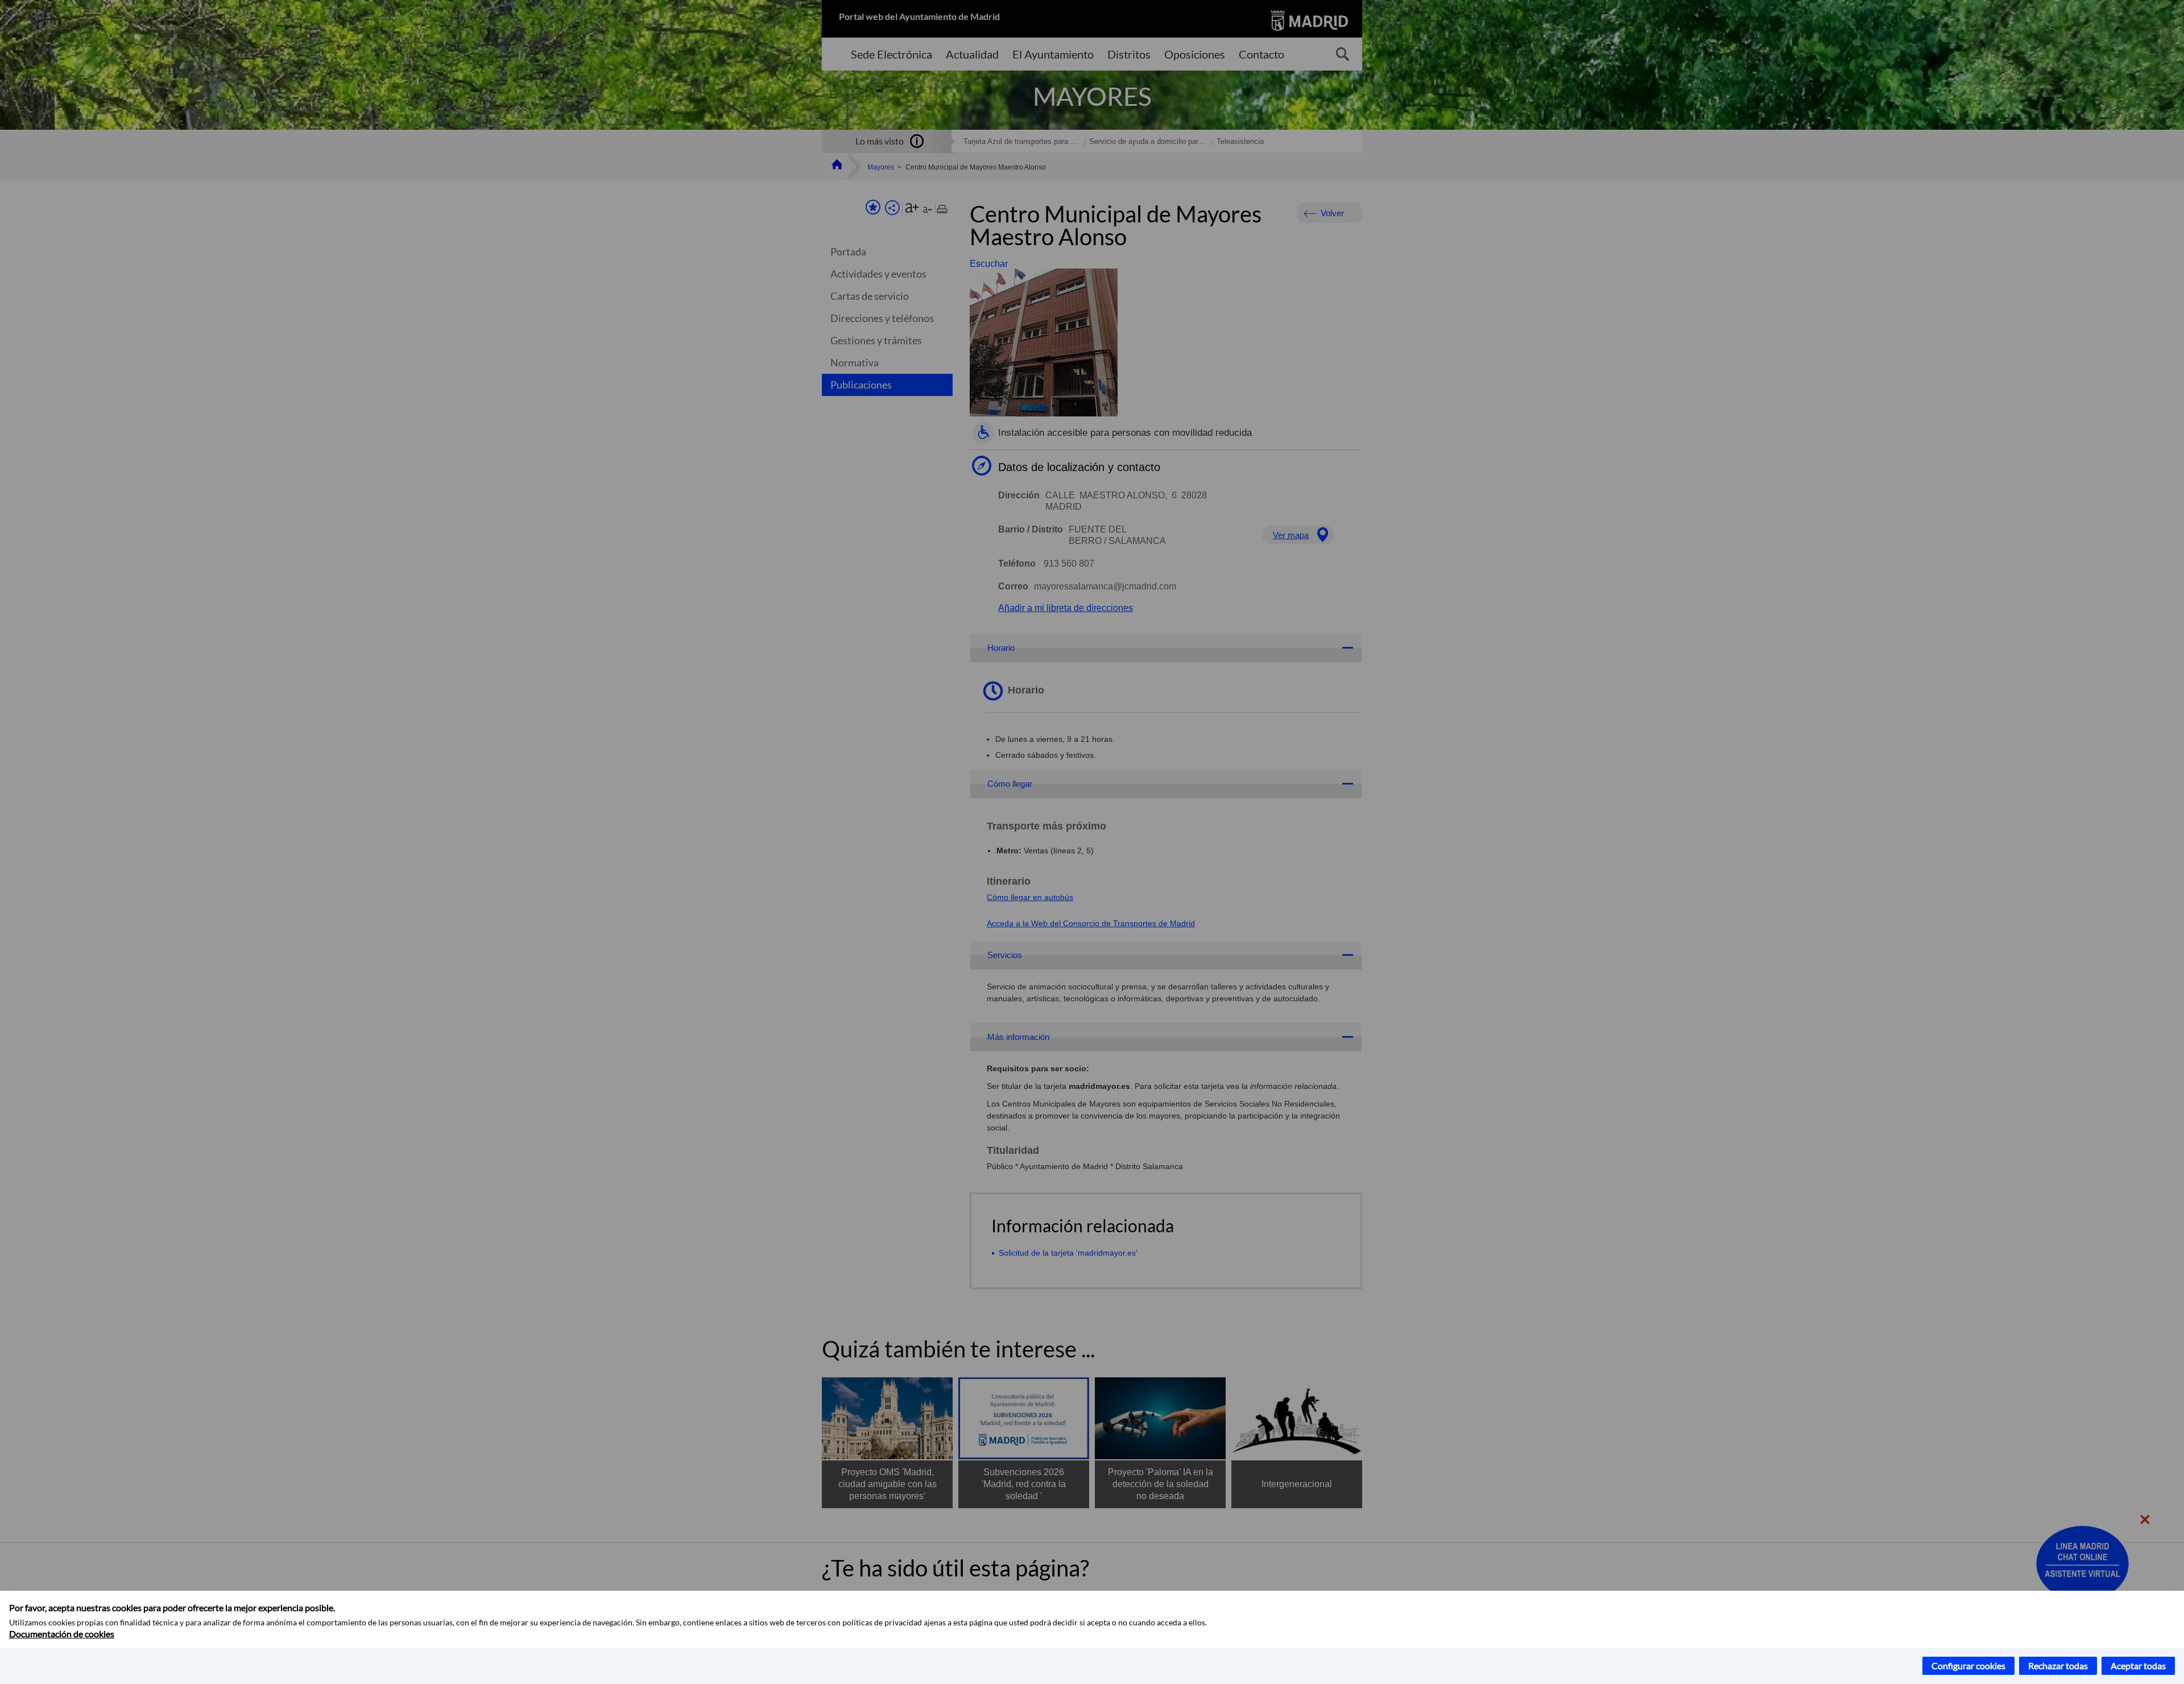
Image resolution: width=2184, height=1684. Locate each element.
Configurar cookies (1968, 1666)
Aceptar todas (2138, 1666)
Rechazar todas (2058, 1666)
